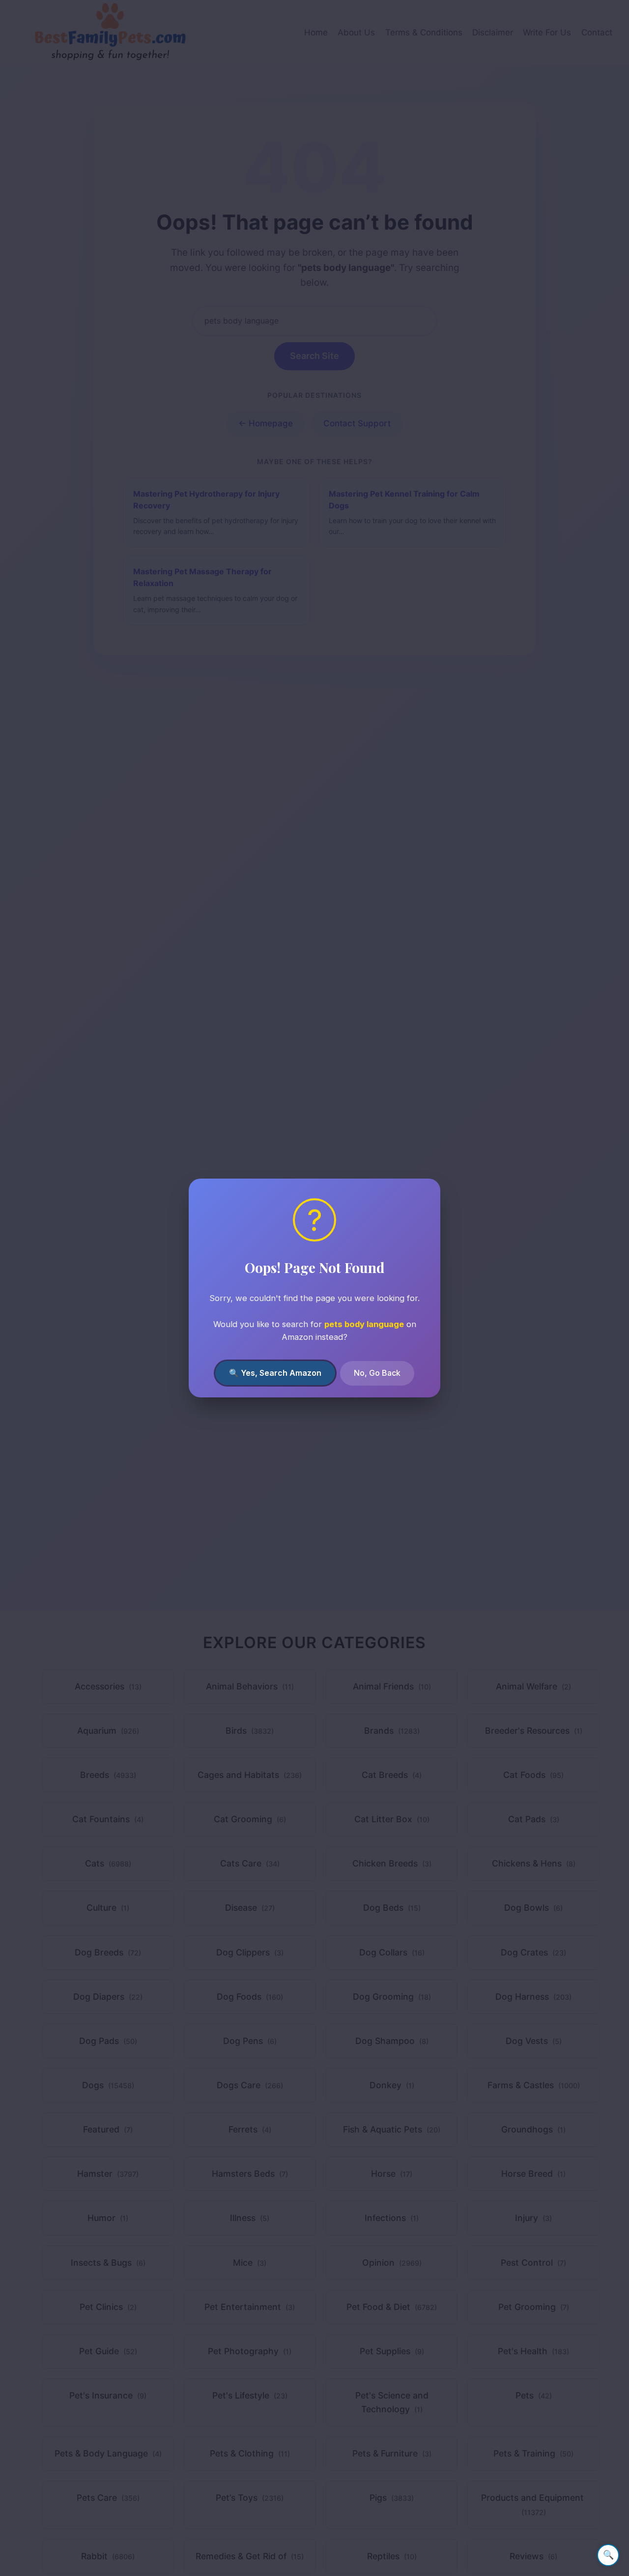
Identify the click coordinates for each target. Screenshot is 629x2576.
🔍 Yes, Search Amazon (275, 1373)
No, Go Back (377, 1373)
